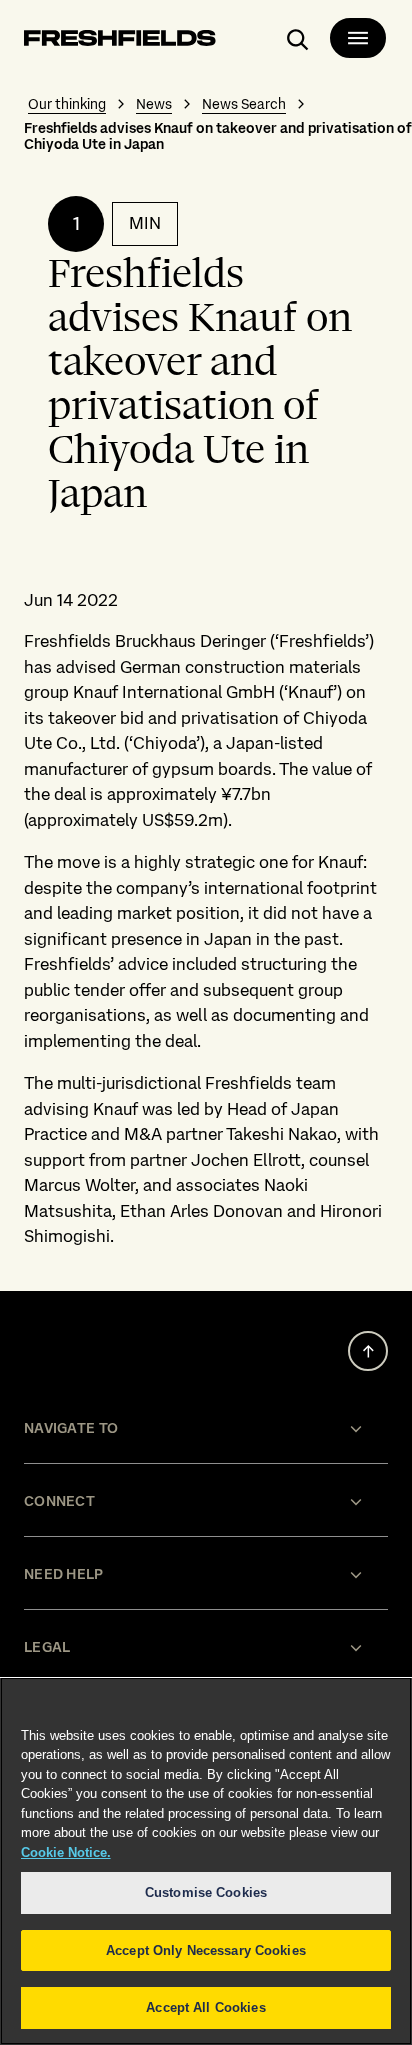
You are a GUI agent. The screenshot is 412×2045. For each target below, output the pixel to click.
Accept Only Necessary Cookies (206, 1950)
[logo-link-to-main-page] (120, 41)
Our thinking (67, 104)
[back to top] (368, 1351)
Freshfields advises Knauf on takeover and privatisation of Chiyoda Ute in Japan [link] (218, 136)
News (154, 104)
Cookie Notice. (66, 1852)
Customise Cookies (206, 1892)
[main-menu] (358, 38)
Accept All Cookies (205, 2007)
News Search (244, 104)
